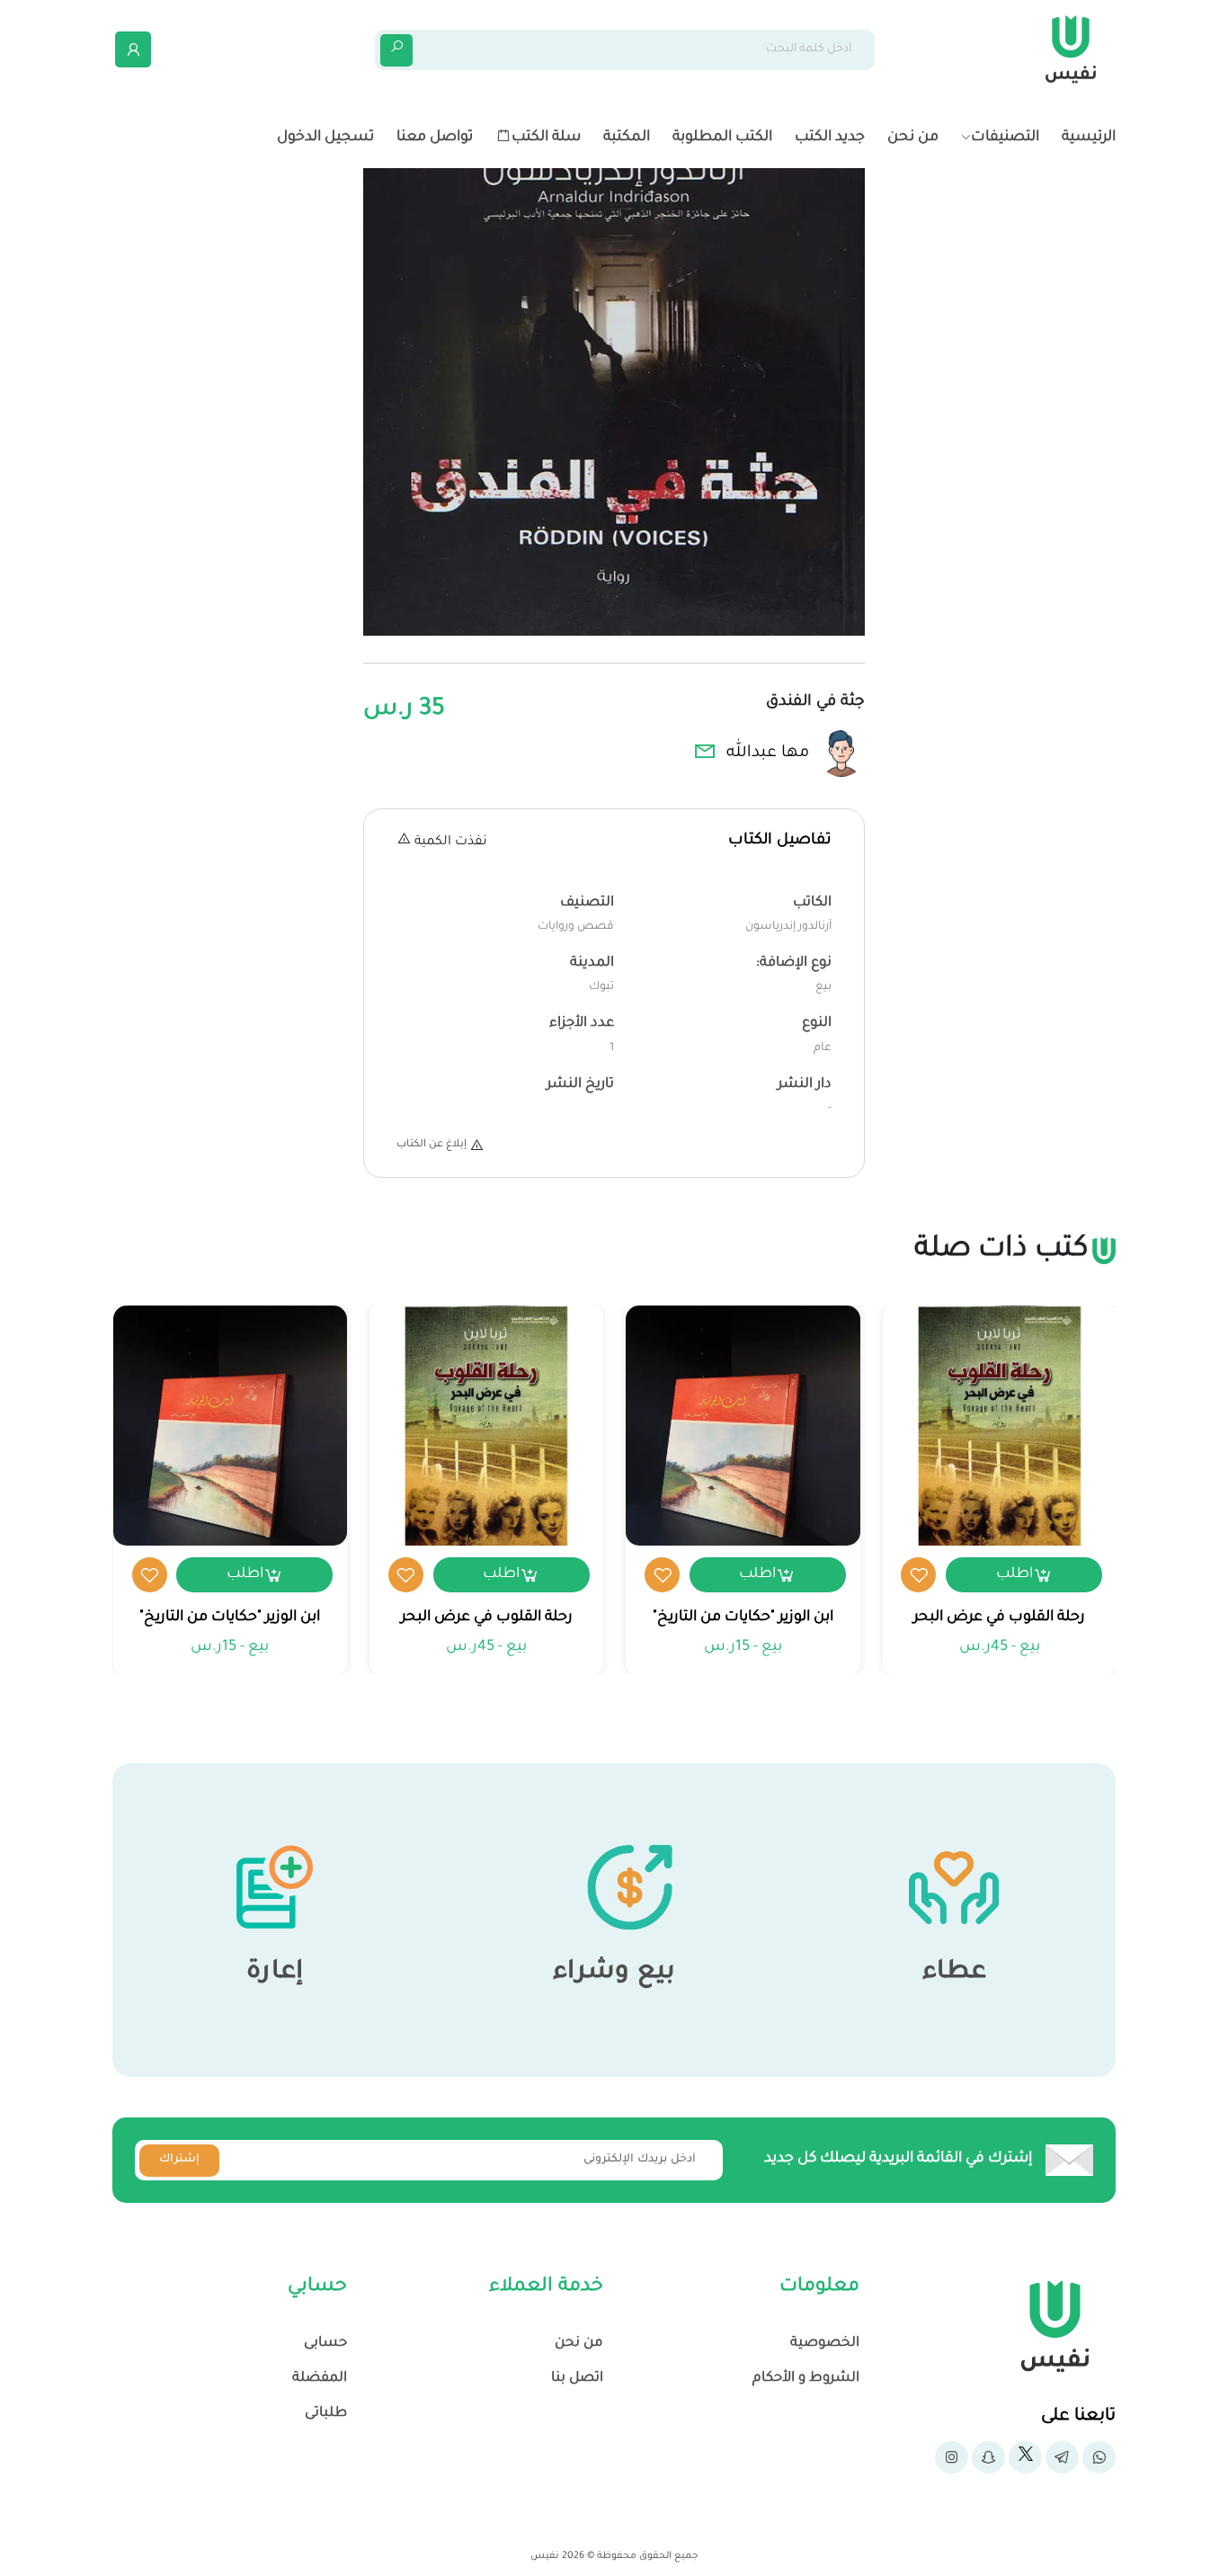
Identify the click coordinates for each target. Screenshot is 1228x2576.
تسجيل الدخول (325, 138)
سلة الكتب (546, 138)
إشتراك (179, 2160)
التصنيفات (1005, 138)
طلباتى (326, 2414)
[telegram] (1062, 2457)
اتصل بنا (577, 2379)
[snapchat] (988, 2457)
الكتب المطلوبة (722, 138)
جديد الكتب (830, 138)
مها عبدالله (768, 753)
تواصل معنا (435, 138)
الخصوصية (825, 2344)
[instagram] (952, 2457)
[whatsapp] (1099, 2457)
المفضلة (320, 2379)
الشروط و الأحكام (806, 2379)
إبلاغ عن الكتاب (432, 1145)
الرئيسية (1089, 138)
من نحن (913, 138)
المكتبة (627, 138)
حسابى (325, 2344)
